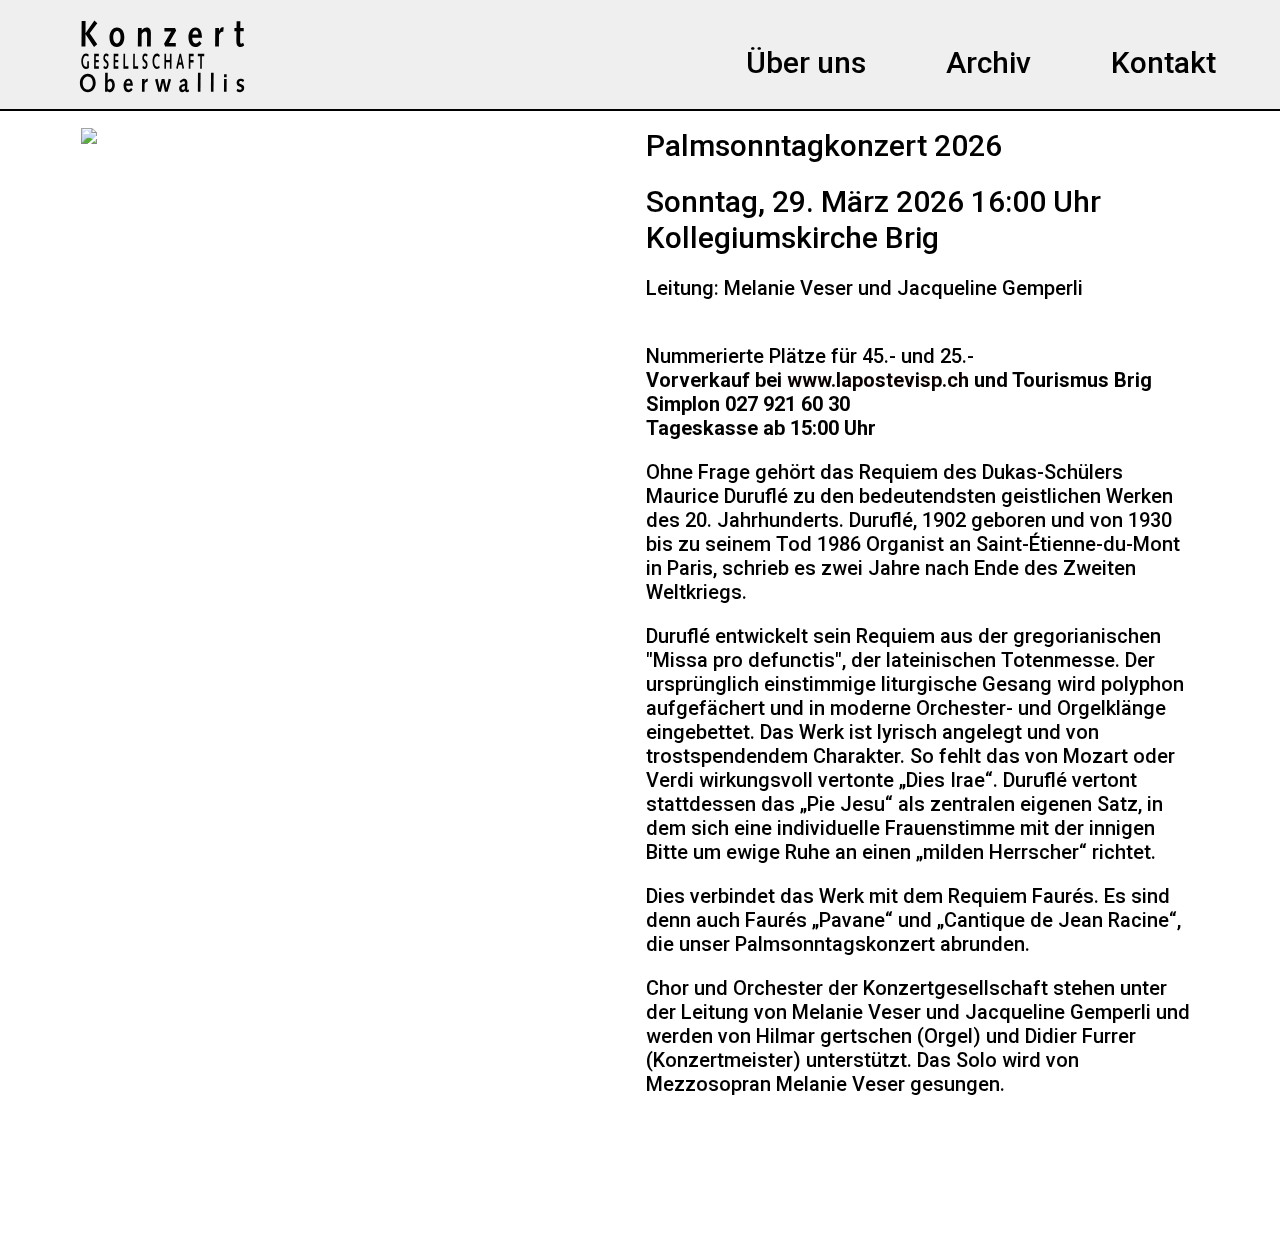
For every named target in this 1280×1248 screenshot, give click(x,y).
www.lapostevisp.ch (878, 380)
